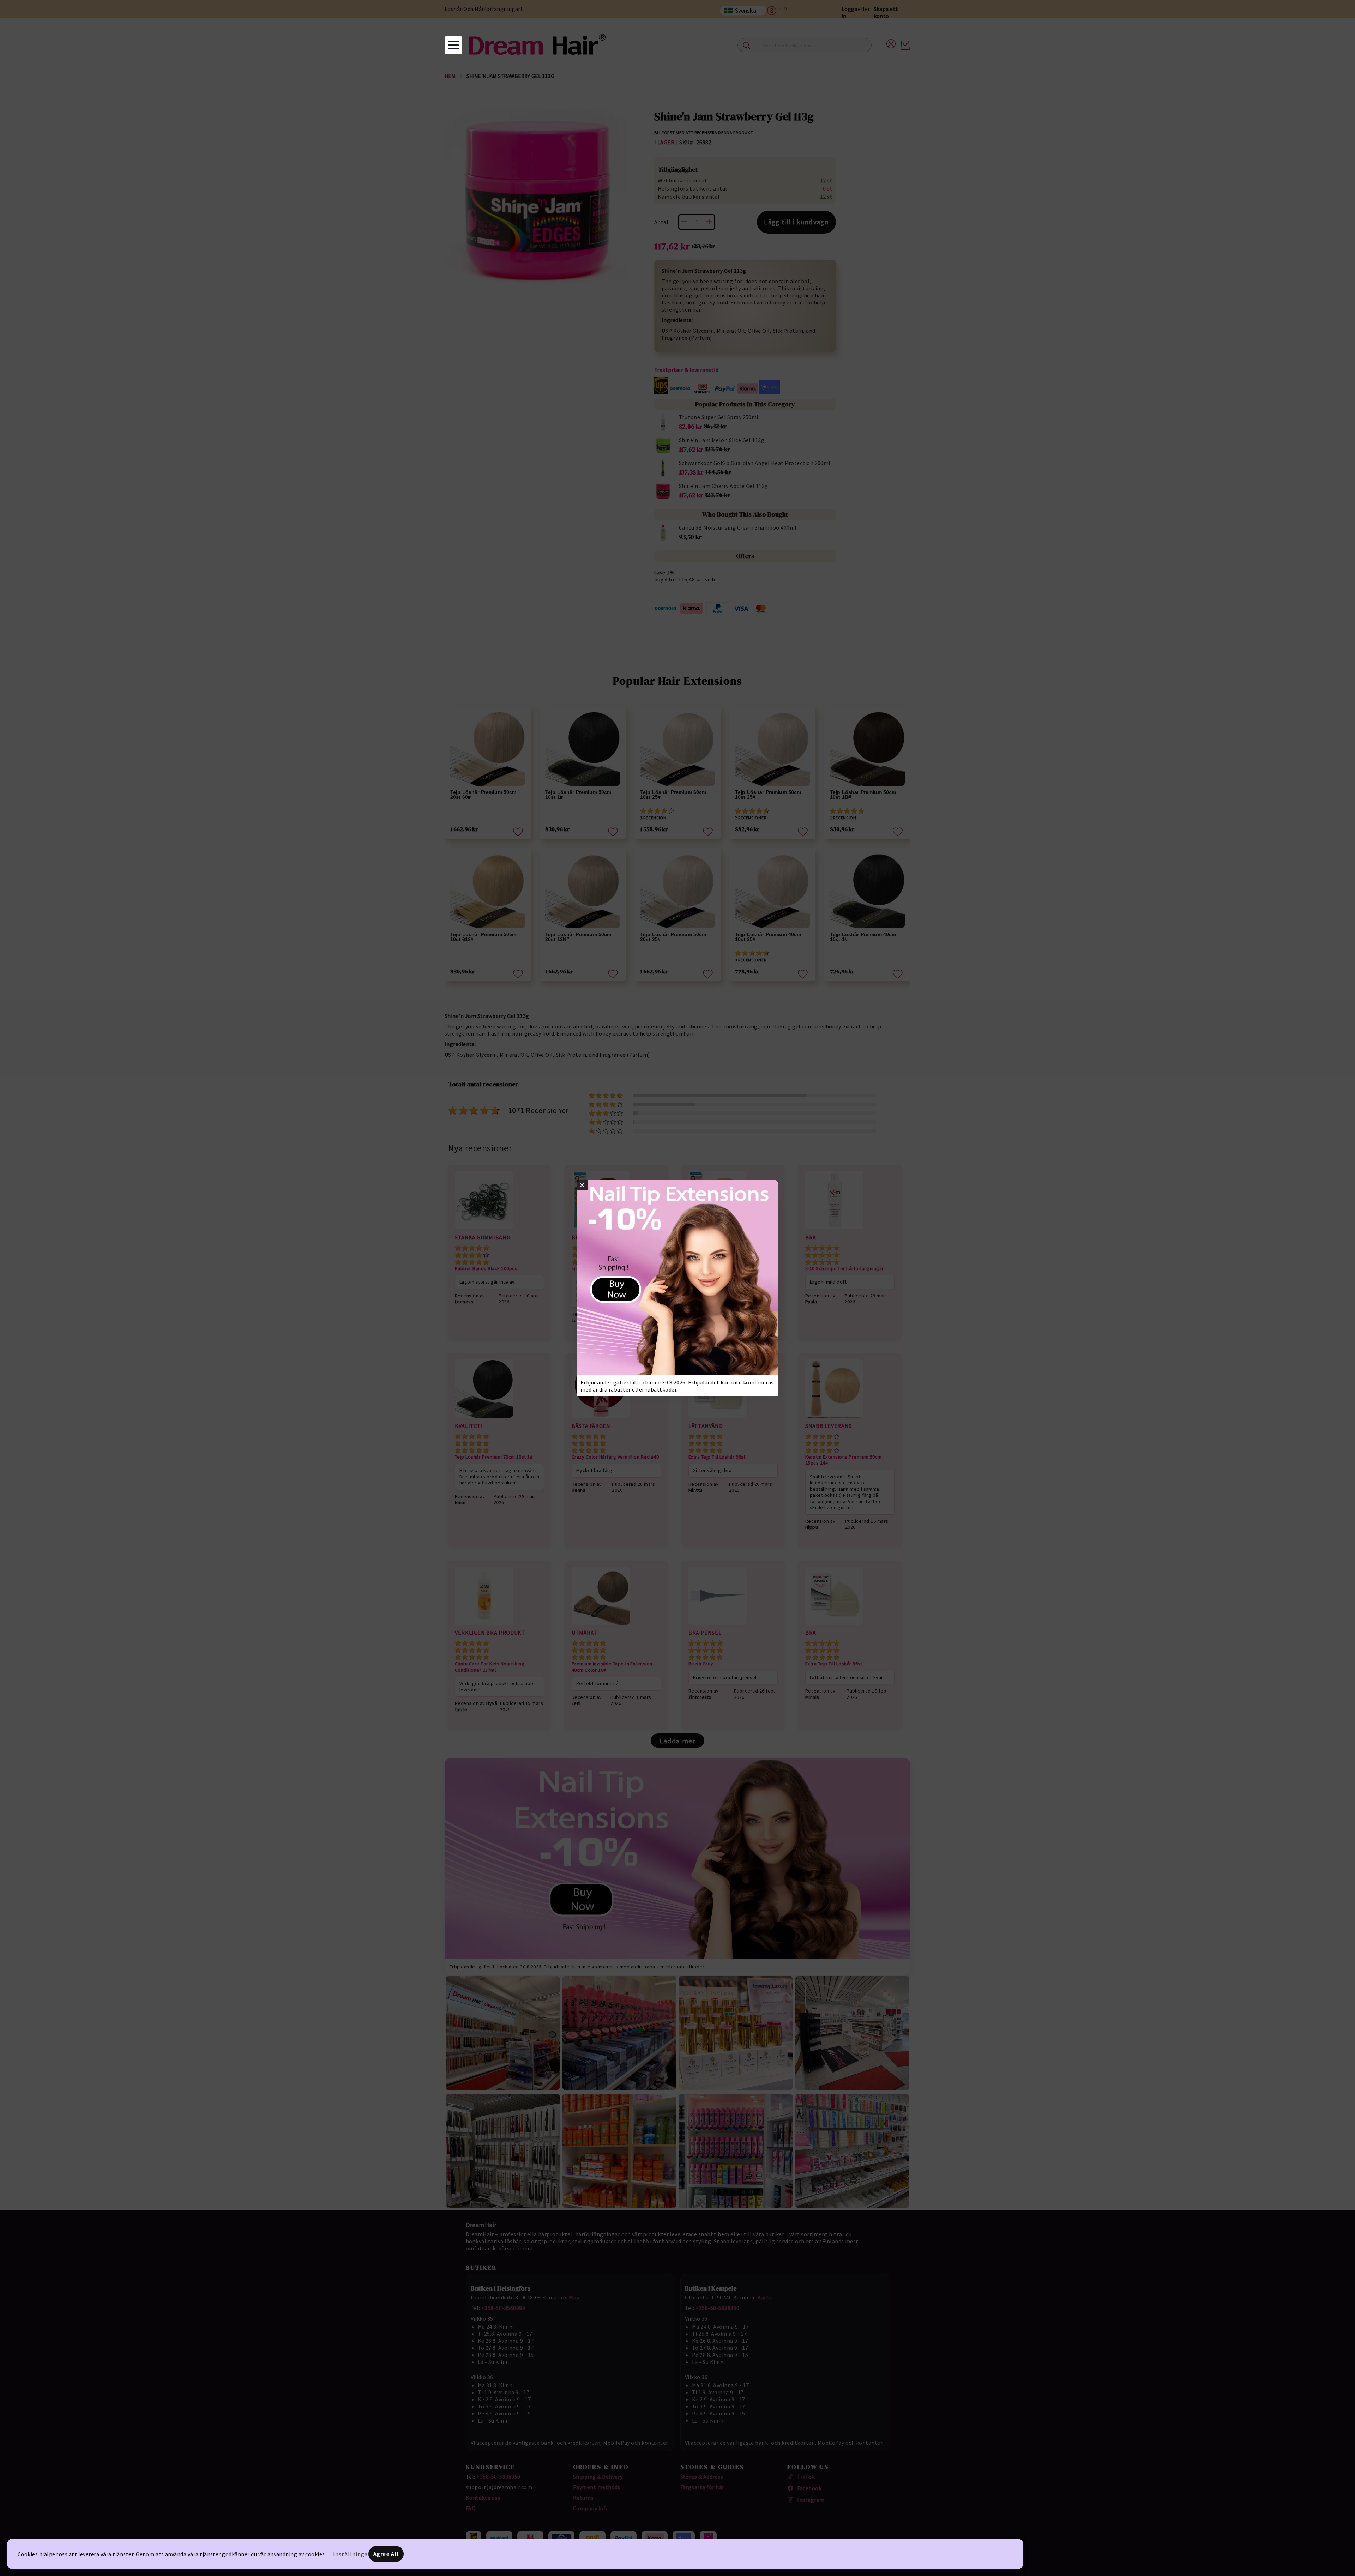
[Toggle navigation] (453, 45)
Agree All (386, 2554)
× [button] (582, 1185)
